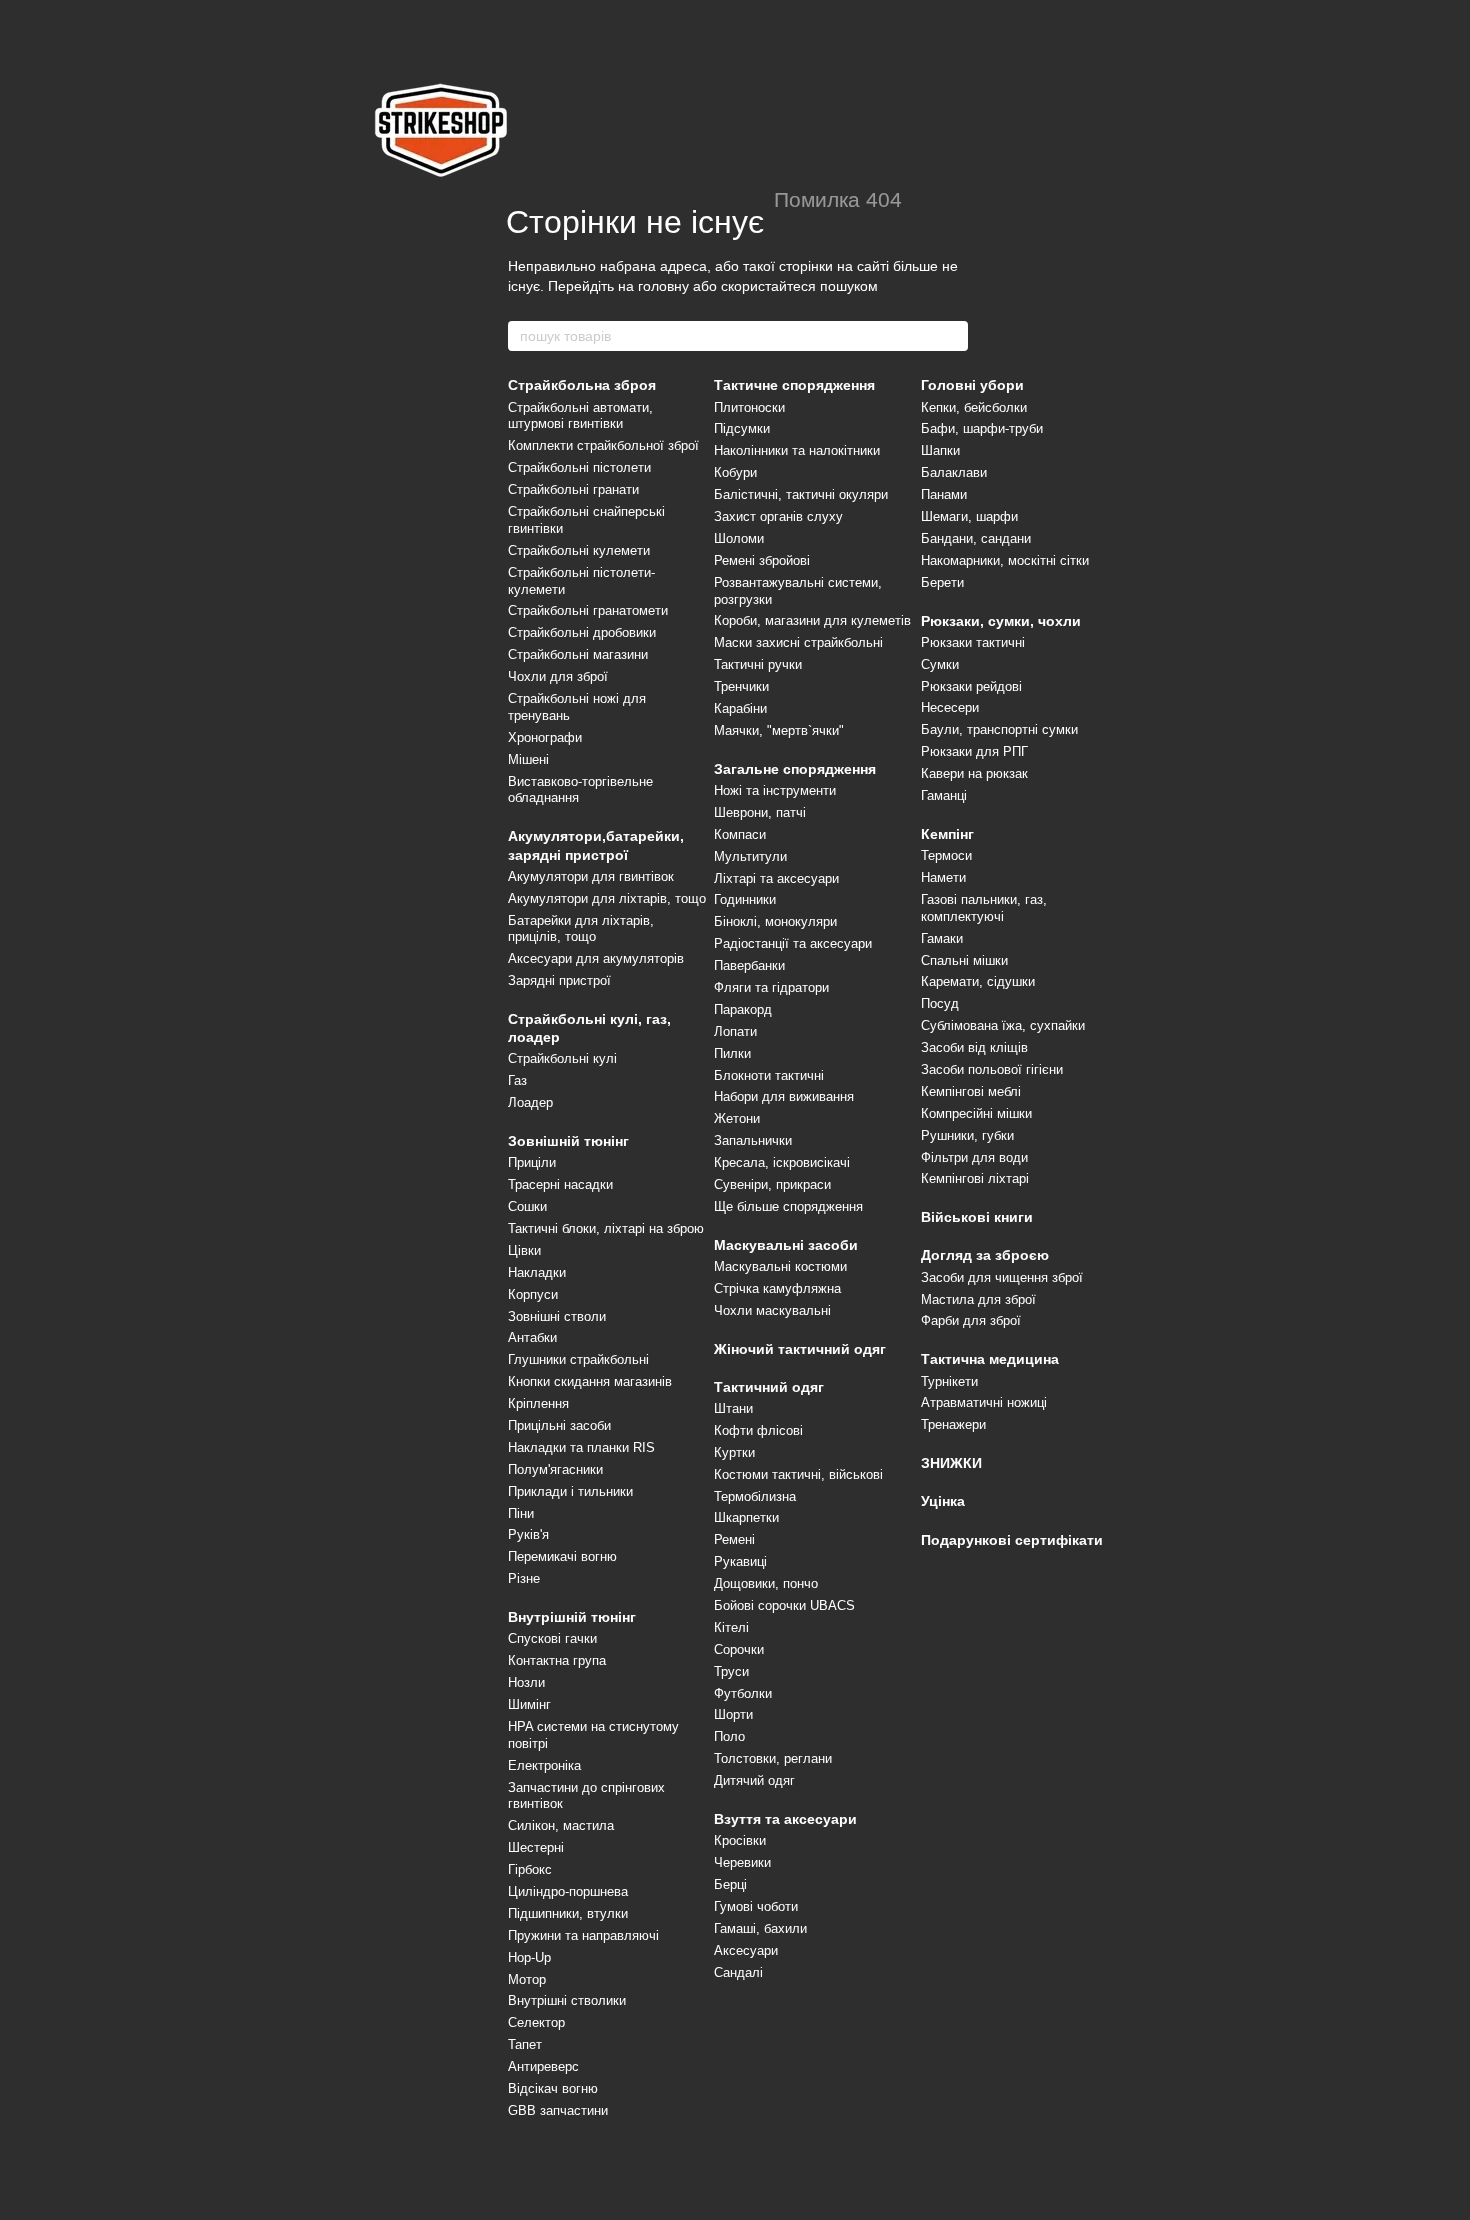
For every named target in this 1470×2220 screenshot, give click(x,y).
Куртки (734, 1452)
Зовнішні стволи (557, 1316)
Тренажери (953, 1424)
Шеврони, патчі (760, 812)
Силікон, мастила (561, 1825)
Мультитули (750, 856)
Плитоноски (749, 407)
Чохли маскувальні (772, 1310)
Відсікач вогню (553, 2088)
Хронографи (545, 737)
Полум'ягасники (555, 1469)
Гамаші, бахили (760, 1928)
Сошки (527, 1206)
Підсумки (742, 428)
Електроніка (544, 1765)
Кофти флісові (758, 1430)
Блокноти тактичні (769, 1075)
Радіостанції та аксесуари (793, 943)
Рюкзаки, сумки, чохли (1001, 621)
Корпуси (533, 1294)
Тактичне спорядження (794, 385)
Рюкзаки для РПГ (974, 751)
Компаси (740, 834)
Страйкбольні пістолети (579, 467)
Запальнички (753, 1140)
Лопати (735, 1031)
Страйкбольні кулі (562, 1058)
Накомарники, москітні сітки (1005, 560)
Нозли (526, 1682)
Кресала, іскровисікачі (782, 1162)
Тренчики (741, 686)
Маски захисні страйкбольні (798, 642)
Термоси (946, 855)
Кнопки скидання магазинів (590, 1381)
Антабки (532, 1337)
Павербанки (749, 965)
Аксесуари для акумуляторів (596, 958)
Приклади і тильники (570, 1491)
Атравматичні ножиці (984, 1402)
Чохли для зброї (558, 676)
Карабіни (740, 708)
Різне (524, 1578)
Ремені (734, 1539)
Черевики (742, 1862)
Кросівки (740, 1840)
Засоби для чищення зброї (1002, 1277)
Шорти (733, 1714)
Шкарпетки (746, 1517)
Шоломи (739, 538)
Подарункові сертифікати (1012, 1540)
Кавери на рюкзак (974, 773)
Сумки (940, 664)
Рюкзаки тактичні (973, 642)
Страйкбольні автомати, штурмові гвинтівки (580, 416)
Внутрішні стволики (567, 2000)
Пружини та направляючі (583, 1935)
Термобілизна (755, 1496)
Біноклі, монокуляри (775, 921)
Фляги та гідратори (771, 987)
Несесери (950, 707)
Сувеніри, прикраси (772, 1184)
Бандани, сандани (976, 538)
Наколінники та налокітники (797, 450)
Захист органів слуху (778, 516)
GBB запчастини (558, 2110)
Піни (521, 1513)
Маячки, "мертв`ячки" (779, 730)
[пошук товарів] (952, 336)
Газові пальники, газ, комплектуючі (984, 908)
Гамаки (942, 938)
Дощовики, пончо (766, 1583)
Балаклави (954, 472)
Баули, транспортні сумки (999, 729)
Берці (730, 1884)
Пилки (732, 1053)
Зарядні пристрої (559, 980)
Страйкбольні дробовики (582, 632)
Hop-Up (529, 1957)
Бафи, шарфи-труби (982, 428)
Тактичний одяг (769, 1387)
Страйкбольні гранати (573, 489)
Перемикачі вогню (562, 1556)
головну (663, 286)
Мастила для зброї (978, 1299)
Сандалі (738, 1972)
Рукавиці (740, 1561)
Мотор (527, 1979)
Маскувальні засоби (786, 1245)
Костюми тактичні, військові (798, 1474)
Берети (942, 582)
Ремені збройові (762, 560)
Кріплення (538, 1403)
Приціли (532, 1162)
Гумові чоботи (756, 1906)
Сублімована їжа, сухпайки (1003, 1025)
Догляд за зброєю (985, 1255)
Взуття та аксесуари (785, 1819)
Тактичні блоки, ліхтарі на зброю (606, 1228)
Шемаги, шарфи (969, 516)
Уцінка (943, 1501)
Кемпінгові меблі (971, 1091)
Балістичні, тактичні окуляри (801, 494)
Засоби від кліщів (974, 1047)
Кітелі (731, 1627)
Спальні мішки (964, 960)
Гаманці (944, 795)
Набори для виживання (784, 1096)
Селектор (536, 2022)
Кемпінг (947, 834)
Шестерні (536, 1847)
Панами (944, 494)
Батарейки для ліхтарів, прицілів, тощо (581, 929)
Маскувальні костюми (780, 1266)
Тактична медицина (990, 1359)
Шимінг (529, 1704)
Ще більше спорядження (788, 1206)
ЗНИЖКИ (951, 1463)
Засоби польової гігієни (992, 1069)
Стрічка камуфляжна (777, 1288)
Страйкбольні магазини (578, 654)
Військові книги (977, 1217)
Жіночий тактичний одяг (800, 1349)
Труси (731, 1671)
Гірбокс (530, 1869)
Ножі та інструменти (775, 790)
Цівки (524, 1250)
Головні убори (972, 385)
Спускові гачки (552, 1638)
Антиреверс (543, 2066)
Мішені (528, 759)
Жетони (737, 1118)
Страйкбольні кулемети (579, 550)
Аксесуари (746, 1950)
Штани (733, 1408)
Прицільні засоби (559, 1425)
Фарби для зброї (971, 1320)
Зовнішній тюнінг (568, 1141)
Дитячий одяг (754, 1780)
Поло (729, 1736)
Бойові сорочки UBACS (784, 1605)
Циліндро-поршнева (568, 1891)
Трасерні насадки (560, 1184)
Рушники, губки (967, 1135)
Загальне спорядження (795, 769)
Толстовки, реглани (773, 1758)
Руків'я (528, 1534)
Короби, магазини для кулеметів (812, 620)
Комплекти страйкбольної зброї (603, 445)
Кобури (735, 472)
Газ (517, 1080)
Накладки (537, 1272)
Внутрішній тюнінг (572, 1617)
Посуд (940, 1003)
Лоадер (530, 1102)
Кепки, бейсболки (974, 407)
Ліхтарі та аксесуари (776, 878)
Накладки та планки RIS (581, 1447)
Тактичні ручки (758, 664)
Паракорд (743, 1009)
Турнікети (949, 1381)
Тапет (525, 2044)
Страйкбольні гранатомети (588, 610)
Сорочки (739, 1649)
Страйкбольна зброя (582, 385)
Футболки (743, 1693)
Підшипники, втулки (568, 1913)
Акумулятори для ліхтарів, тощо (607, 898)
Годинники (745, 899)
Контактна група (557, 1660)
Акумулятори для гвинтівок (591, 876)
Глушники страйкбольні (578, 1359)
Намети (943, 877)
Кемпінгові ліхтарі (975, 1178)
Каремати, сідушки (978, 981)
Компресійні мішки (976, 1113)
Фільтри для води (974, 1157)
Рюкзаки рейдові (971, 686)
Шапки (940, 450)
